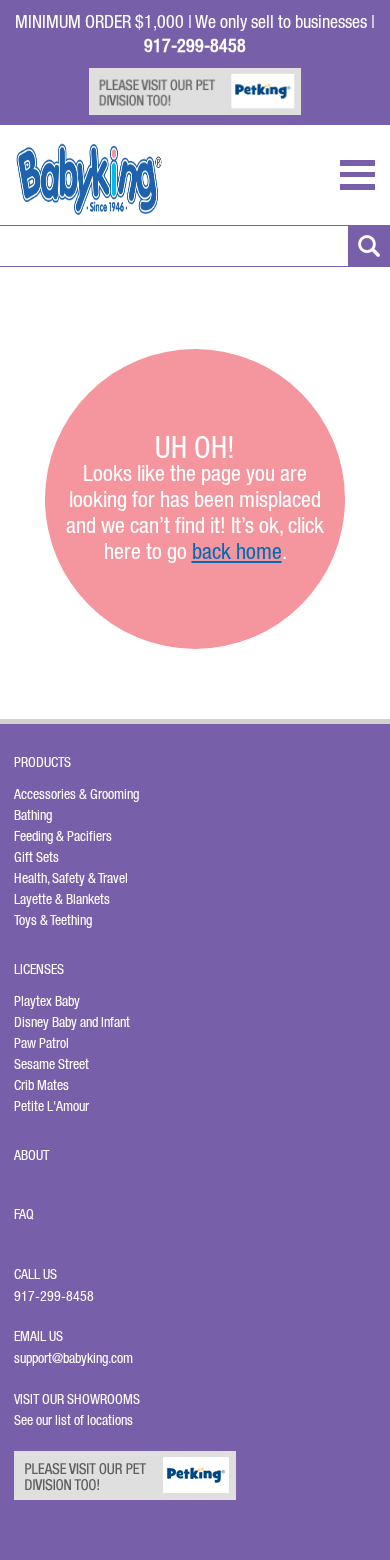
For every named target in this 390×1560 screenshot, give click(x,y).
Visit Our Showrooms (80, 1399)
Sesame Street (51, 1064)
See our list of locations (73, 1420)
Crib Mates (41, 1085)
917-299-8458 (54, 1296)
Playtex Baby (47, 1001)
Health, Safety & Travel (71, 878)
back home (237, 551)
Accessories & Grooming (76, 794)
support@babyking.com (73, 1358)
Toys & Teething (53, 920)
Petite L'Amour (51, 1106)
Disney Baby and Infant (72, 1022)
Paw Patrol (41, 1043)
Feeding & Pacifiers (63, 836)
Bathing (33, 815)
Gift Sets (36, 857)
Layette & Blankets (62, 899)
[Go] (369, 246)
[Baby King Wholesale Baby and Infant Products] (89, 179)
